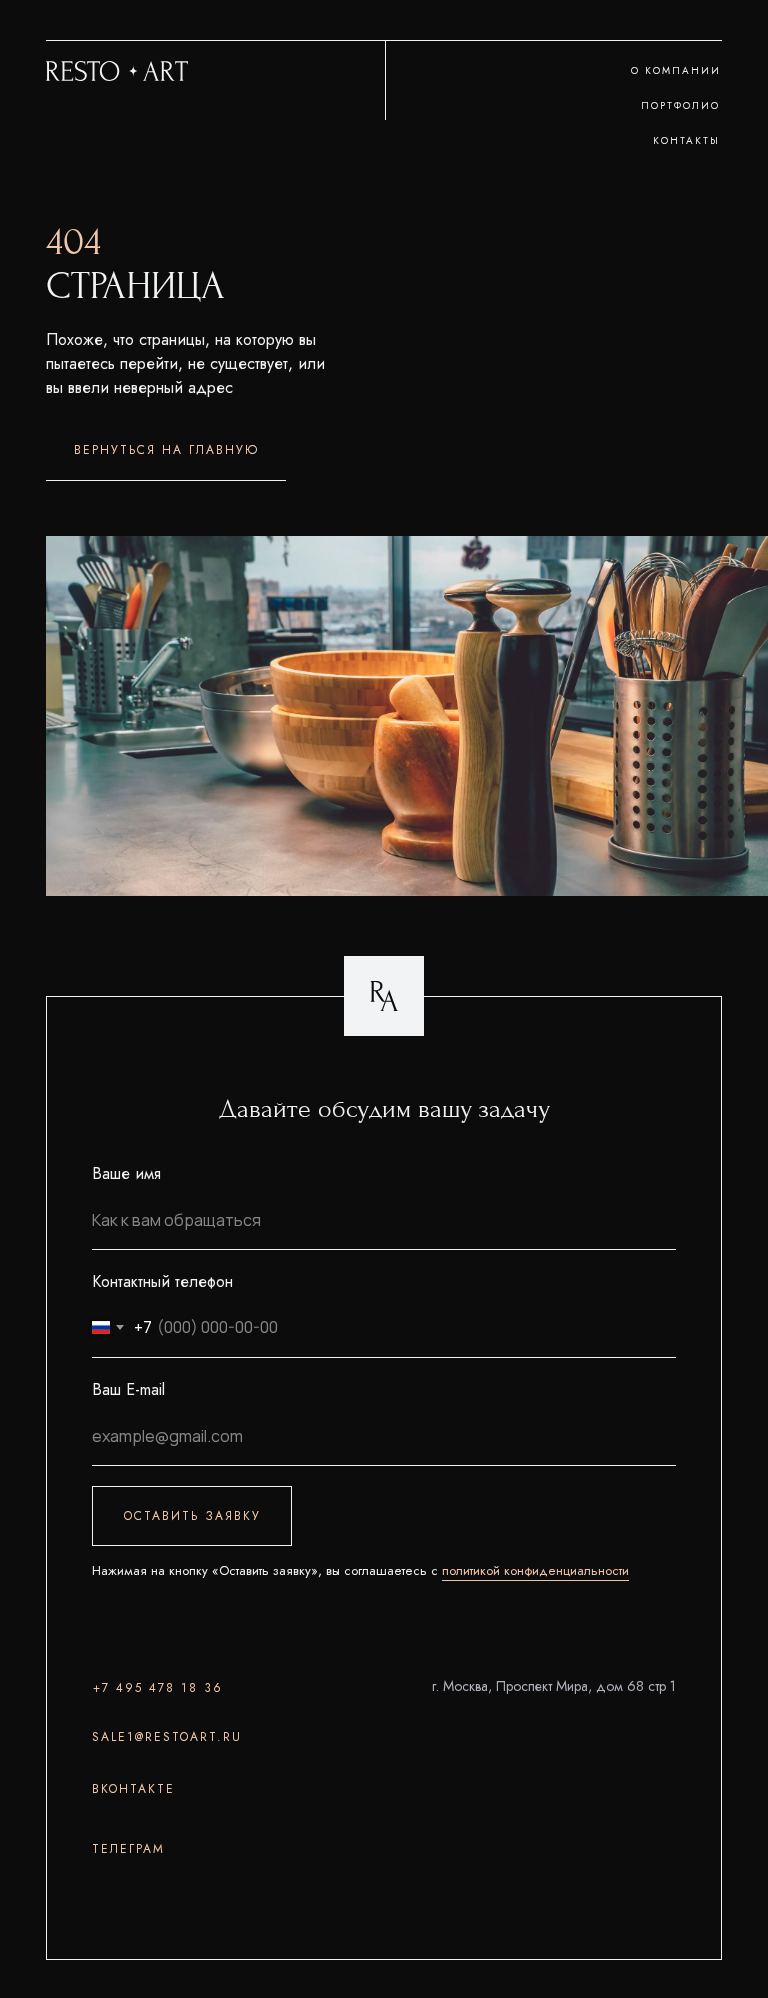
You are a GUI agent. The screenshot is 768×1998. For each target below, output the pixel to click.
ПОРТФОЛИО (680, 105)
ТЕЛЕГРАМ (128, 1849)
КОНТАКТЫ (686, 140)
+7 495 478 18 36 (158, 1688)
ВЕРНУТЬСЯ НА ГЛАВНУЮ (166, 450)
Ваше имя (126, 1173)
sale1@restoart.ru (167, 1737)
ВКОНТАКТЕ (133, 1789)
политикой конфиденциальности (535, 1570)
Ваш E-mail (128, 1389)
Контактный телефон (162, 1281)
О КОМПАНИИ (676, 70)
